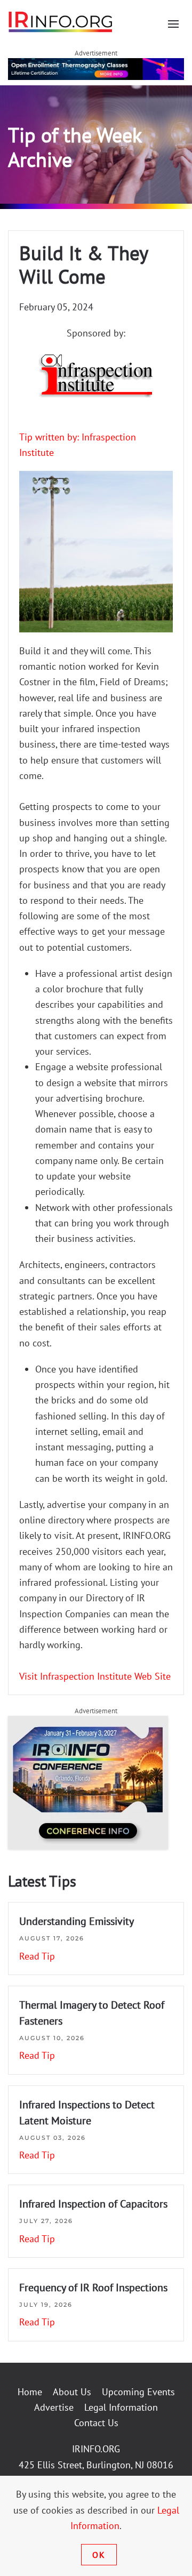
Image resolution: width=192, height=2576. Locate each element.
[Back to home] (61, 21)
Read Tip (37, 1956)
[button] (173, 24)
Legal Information (121, 2407)
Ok (99, 2555)
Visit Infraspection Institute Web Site (95, 1676)
